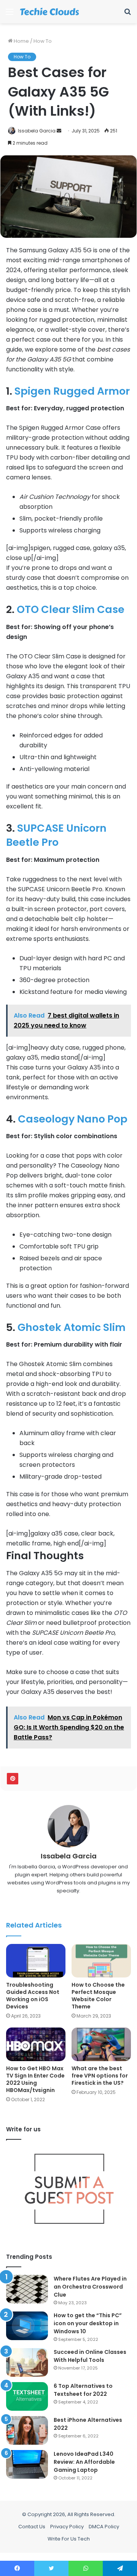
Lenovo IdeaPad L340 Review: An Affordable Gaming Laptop (84, 2462)
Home (21, 41)
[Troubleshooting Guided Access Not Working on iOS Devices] (36, 1961)
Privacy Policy (67, 2527)
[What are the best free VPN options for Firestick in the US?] (101, 2044)
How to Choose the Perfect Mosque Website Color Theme (98, 1996)
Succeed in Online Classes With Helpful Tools (90, 2356)
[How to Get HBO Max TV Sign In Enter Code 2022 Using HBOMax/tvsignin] (36, 2044)
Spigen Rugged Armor (72, 391)
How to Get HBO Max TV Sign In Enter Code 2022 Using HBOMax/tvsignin (35, 2079)
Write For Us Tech (69, 2539)
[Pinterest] (13, 1779)
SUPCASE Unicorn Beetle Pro (56, 835)
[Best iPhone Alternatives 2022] (27, 2430)
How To (43, 41)
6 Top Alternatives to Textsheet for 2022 (83, 2390)
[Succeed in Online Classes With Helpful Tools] (27, 2362)
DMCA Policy (104, 2527)
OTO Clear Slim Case (71, 609)
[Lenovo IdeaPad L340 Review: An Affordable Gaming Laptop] (27, 2464)
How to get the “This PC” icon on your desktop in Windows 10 (88, 2323)
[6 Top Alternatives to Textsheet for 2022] (27, 2396)
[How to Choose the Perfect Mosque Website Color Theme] (101, 1961)
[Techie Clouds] (49, 12)
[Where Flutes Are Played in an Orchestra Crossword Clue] (27, 2289)
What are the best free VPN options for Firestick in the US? (100, 2076)
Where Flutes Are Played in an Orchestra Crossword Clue (90, 2287)
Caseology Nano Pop (73, 1119)
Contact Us (32, 2527)
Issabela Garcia (37, 131)
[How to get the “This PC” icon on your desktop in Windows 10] (27, 2326)
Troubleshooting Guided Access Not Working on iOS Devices (33, 1996)
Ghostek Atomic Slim (72, 1327)
